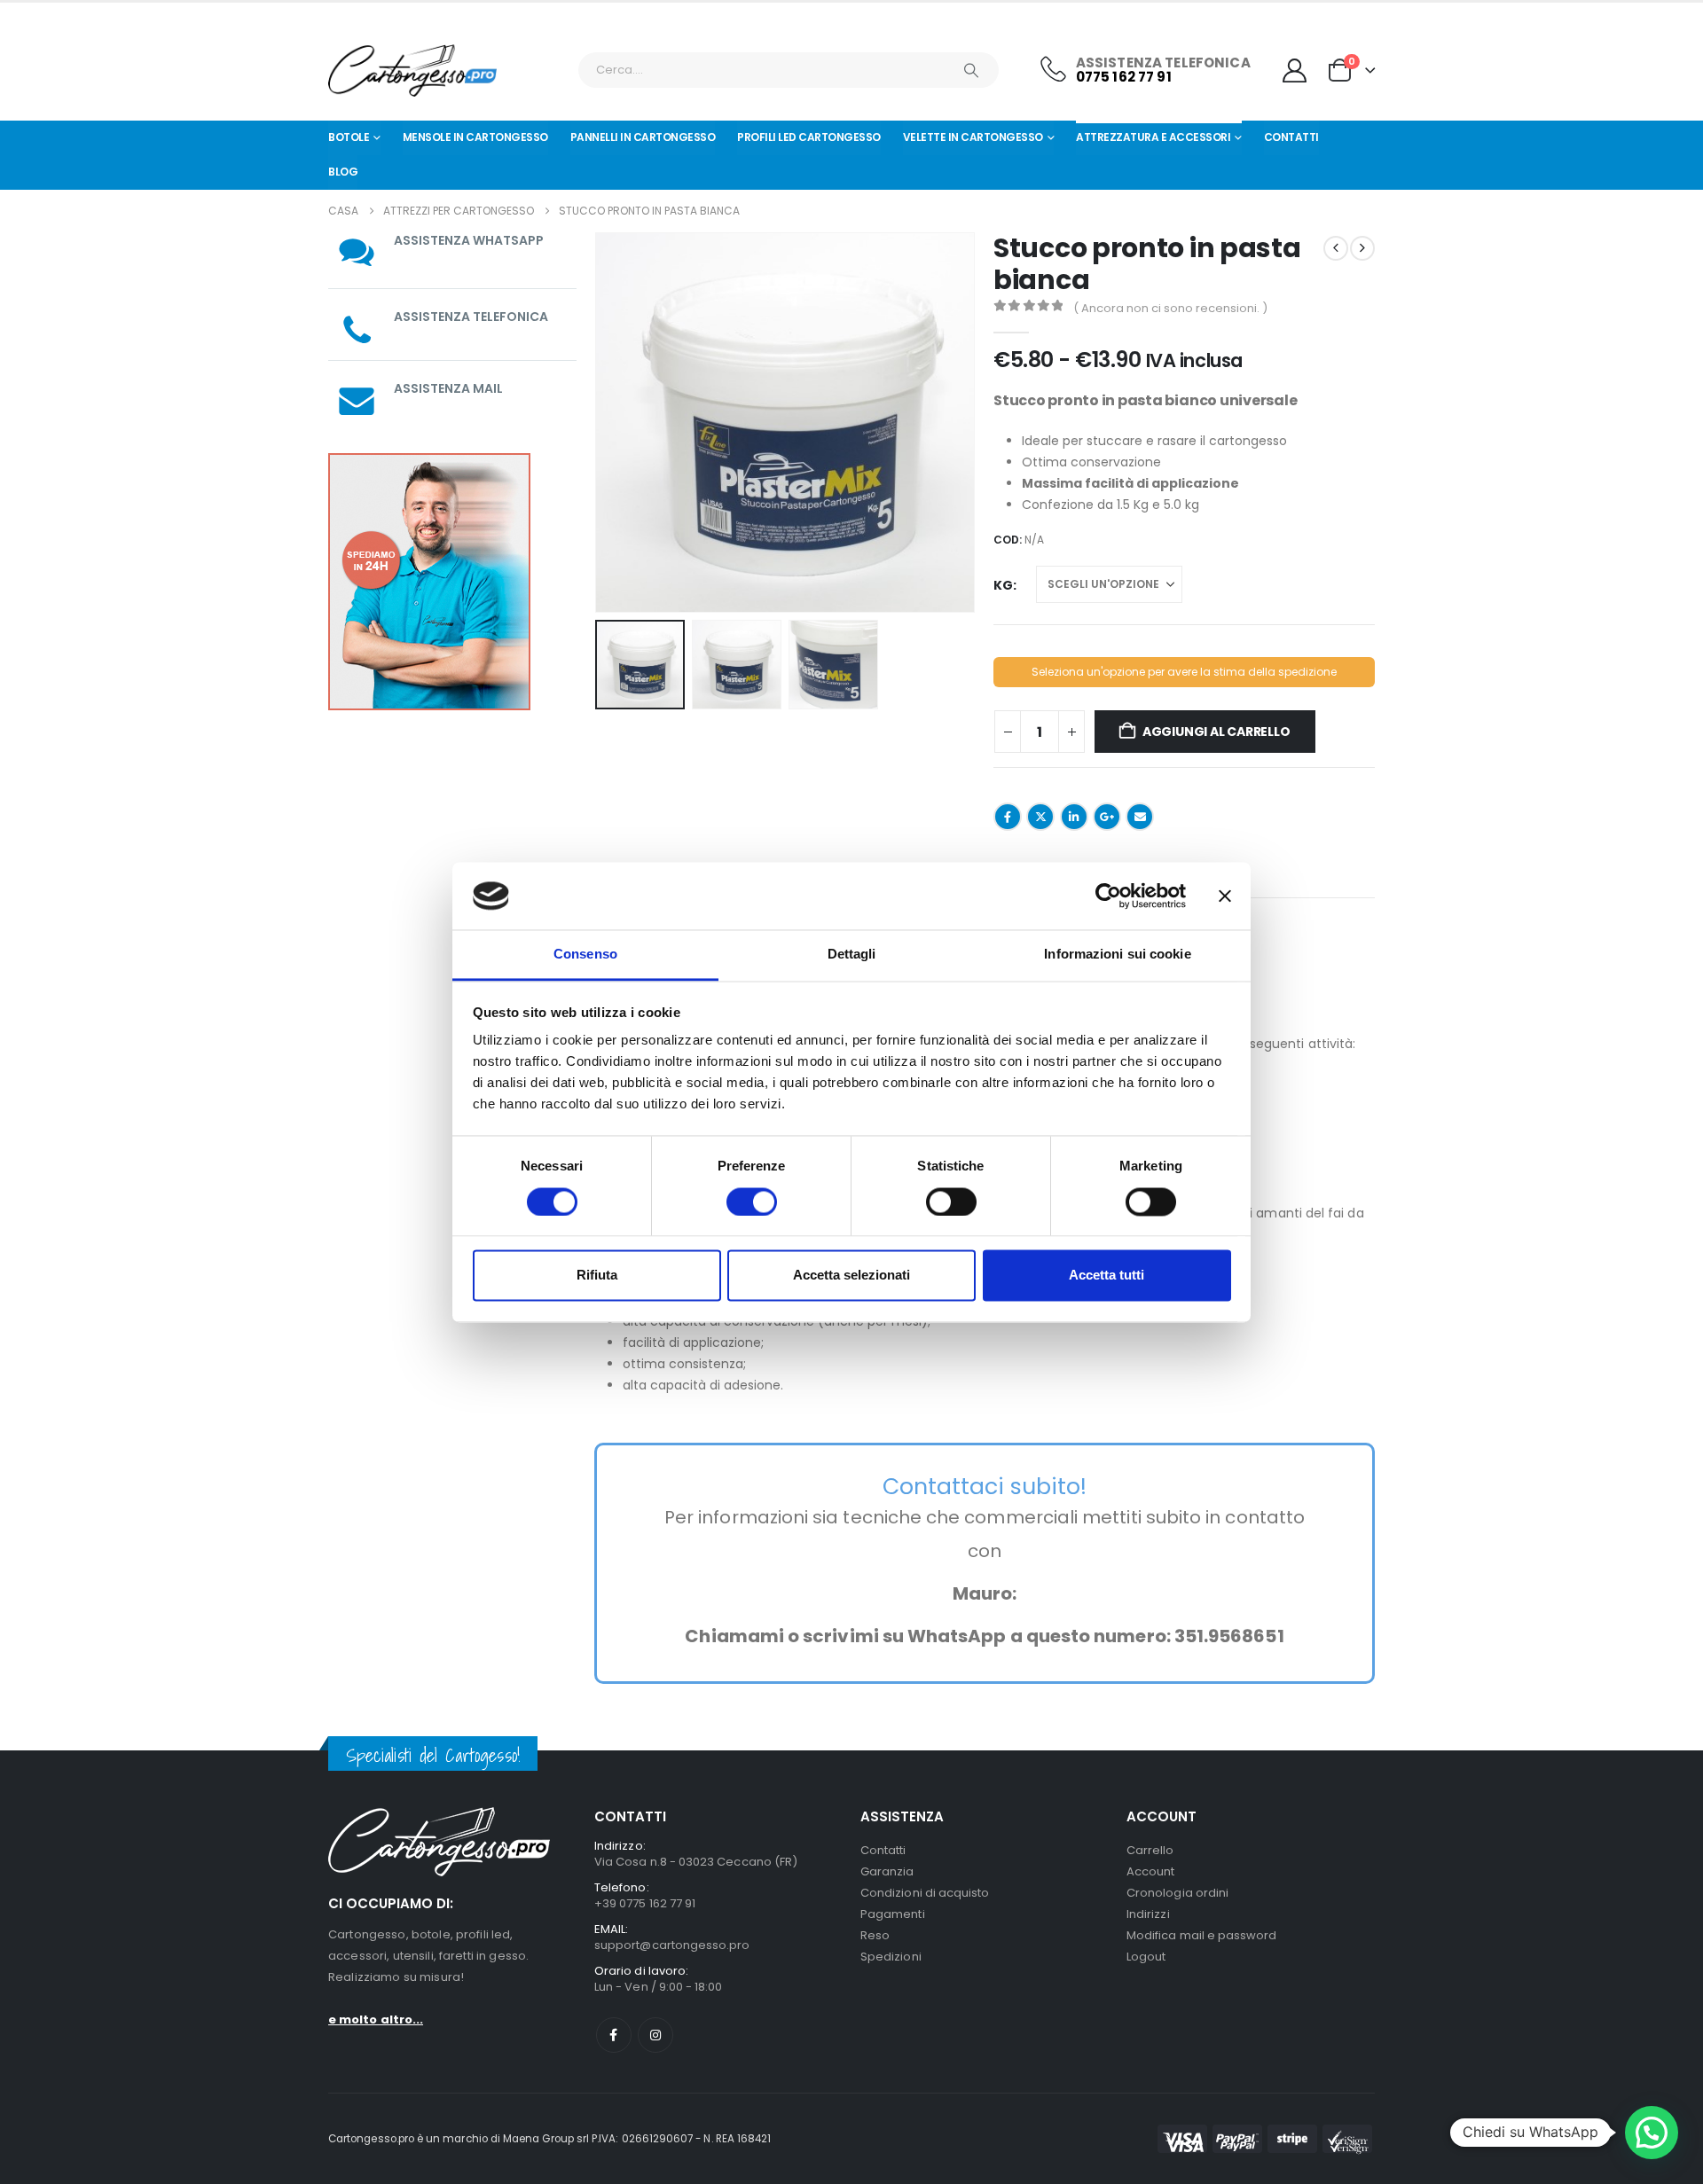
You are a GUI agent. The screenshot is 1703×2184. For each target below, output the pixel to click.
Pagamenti (893, 1914)
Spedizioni (891, 1957)
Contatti (1291, 137)
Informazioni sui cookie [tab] (1117, 955)
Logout (1146, 1957)
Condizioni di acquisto (925, 1893)
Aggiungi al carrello (1216, 732)
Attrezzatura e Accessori (1153, 137)
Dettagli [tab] (852, 955)
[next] (1362, 248)
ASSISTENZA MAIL (448, 388)
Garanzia (887, 1871)
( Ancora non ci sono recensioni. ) (1170, 308)
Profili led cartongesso (809, 137)
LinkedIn (1074, 817)
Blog (343, 172)
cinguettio (1040, 817)
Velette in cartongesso (973, 137)
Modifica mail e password (1202, 1935)
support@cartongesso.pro (672, 1945)
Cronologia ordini (1177, 1893)
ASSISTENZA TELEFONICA (471, 317)
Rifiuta (597, 1276)
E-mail (1140, 817)
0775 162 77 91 (1124, 77)
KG (1003, 585)
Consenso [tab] (585, 955)
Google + (1107, 817)
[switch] (752, 1202)
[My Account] (1295, 70)
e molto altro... (376, 2020)
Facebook (1008, 817)
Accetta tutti (1107, 1276)
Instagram (655, 2035)
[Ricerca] (971, 70)
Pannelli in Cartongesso (643, 137)
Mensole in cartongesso (475, 137)
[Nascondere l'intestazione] (412, 70)
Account (1150, 1871)
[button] (599, 422)
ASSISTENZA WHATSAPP (469, 240)
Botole (349, 137)
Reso (875, 1935)
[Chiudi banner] (1225, 896)
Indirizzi (1148, 1914)
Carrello (1150, 1850)
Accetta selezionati (851, 1276)
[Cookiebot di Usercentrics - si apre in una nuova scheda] (1108, 896)
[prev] (1336, 248)
